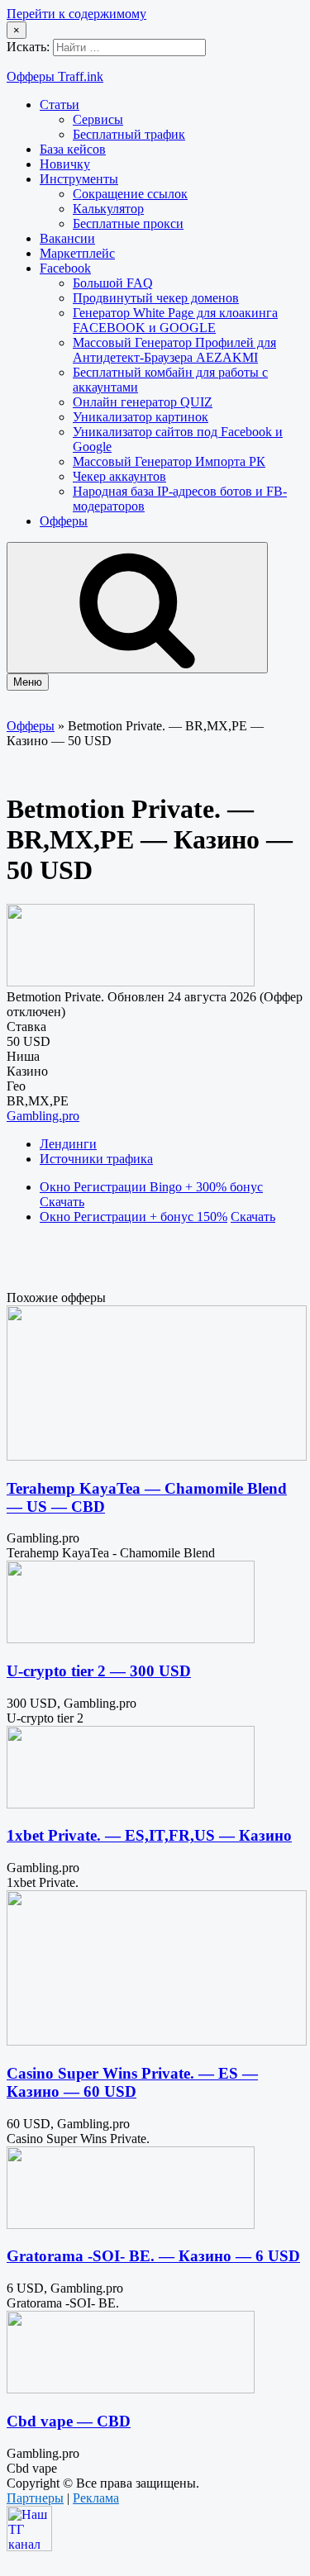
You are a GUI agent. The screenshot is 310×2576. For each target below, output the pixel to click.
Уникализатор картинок (141, 417)
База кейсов (73, 149)
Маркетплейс (77, 253)
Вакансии (67, 238)
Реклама (96, 2498)
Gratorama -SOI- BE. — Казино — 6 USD (153, 2256)
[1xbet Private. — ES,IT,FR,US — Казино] (131, 1804)
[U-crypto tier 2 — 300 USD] (131, 1639)
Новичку (65, 164)
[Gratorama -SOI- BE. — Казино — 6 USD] (131, 2224)
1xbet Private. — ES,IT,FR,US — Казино (149, 1835)
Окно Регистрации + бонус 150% (134, 1217)
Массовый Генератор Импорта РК (169, 461)
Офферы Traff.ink (55, 76)
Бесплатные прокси (128, 223)
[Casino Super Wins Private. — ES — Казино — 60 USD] (157, 2041)
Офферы (64, 521)
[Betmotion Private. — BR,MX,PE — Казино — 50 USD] (131, 982)
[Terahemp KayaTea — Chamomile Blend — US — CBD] (157, 1456)
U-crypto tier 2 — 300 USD (99, 1671)
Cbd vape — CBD (69, 2421)
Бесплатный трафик (129, 134)
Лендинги (68, 1144)
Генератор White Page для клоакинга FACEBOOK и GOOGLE (175, 320)
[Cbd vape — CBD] (131, 2389)
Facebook (65, 268)
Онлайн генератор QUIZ (143, 402)
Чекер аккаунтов (119, 476)
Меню (28, 682)
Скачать (62, 1202)
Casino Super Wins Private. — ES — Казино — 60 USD (132, 2082)
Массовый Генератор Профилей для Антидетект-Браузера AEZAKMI (174, 350)
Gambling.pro (43, 1116)
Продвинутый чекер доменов (156, 298)
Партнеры (35, 2498)
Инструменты (79, 179)
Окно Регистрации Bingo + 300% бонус (151, 1187)
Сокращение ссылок (130, 194)
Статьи (60, 105)
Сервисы (98, 119)
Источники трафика (96, 1159)
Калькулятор (108, 209)
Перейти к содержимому (76, 14)
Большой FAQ (113, 283)
